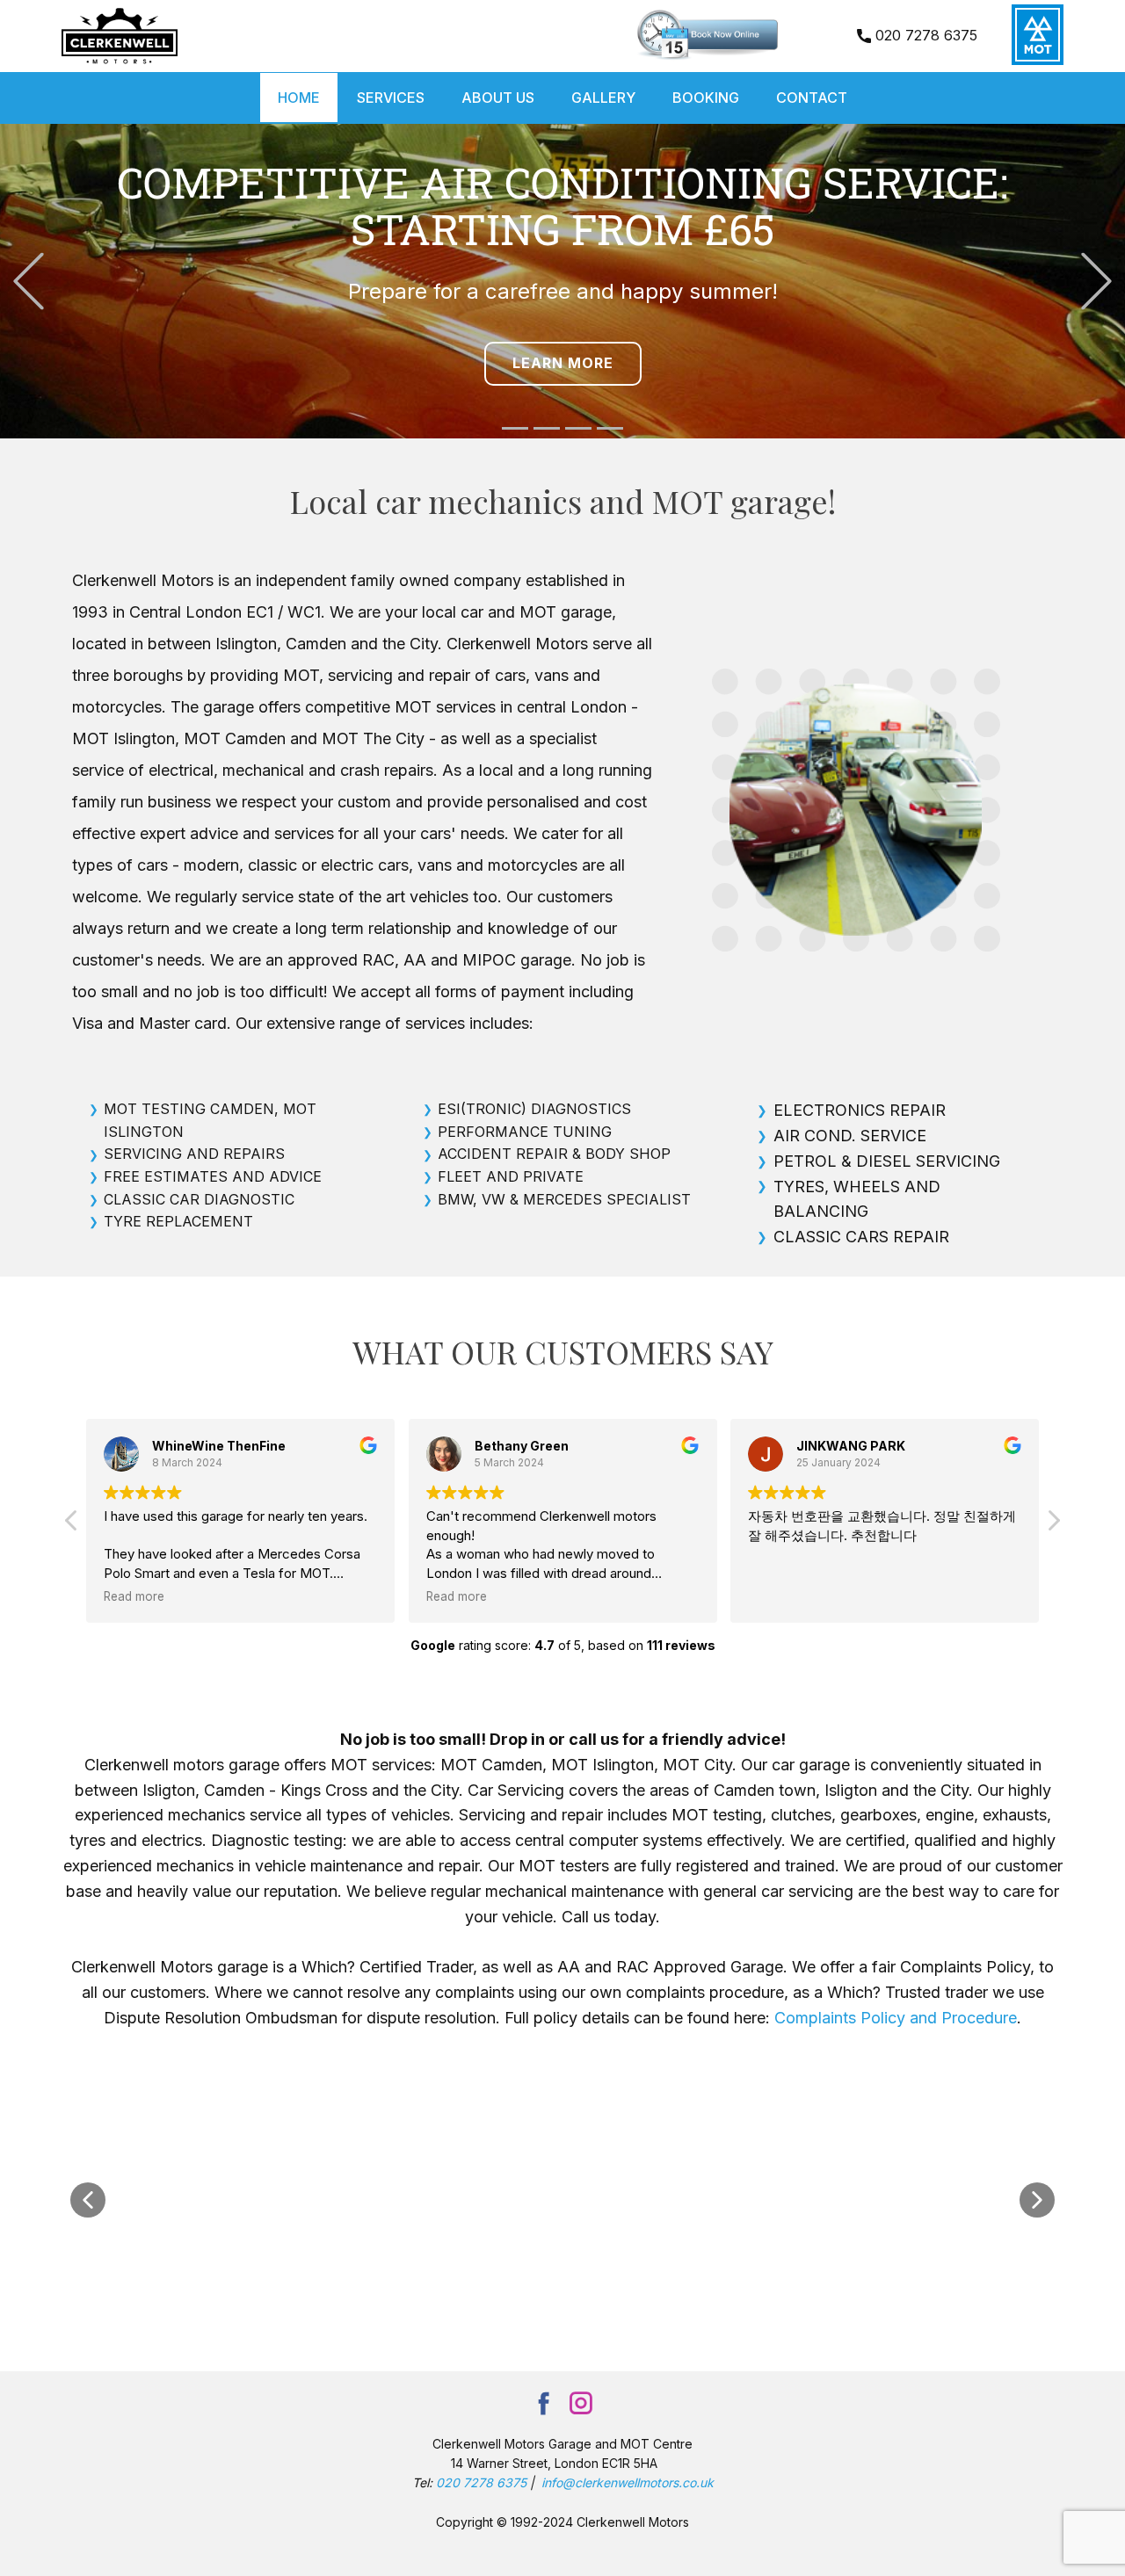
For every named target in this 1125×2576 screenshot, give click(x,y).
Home (299, 98)
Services (391, 98)
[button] (29, 282)
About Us (498, 98)
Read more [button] (134, 1596)
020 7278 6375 (924, 35)
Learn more (563, 363)
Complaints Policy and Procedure (896, 2018)
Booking (706, 98)
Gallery (603, 98)
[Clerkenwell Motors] (120, 36)
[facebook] (544, 2403)
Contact (812, 98)
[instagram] (581, 2403)
